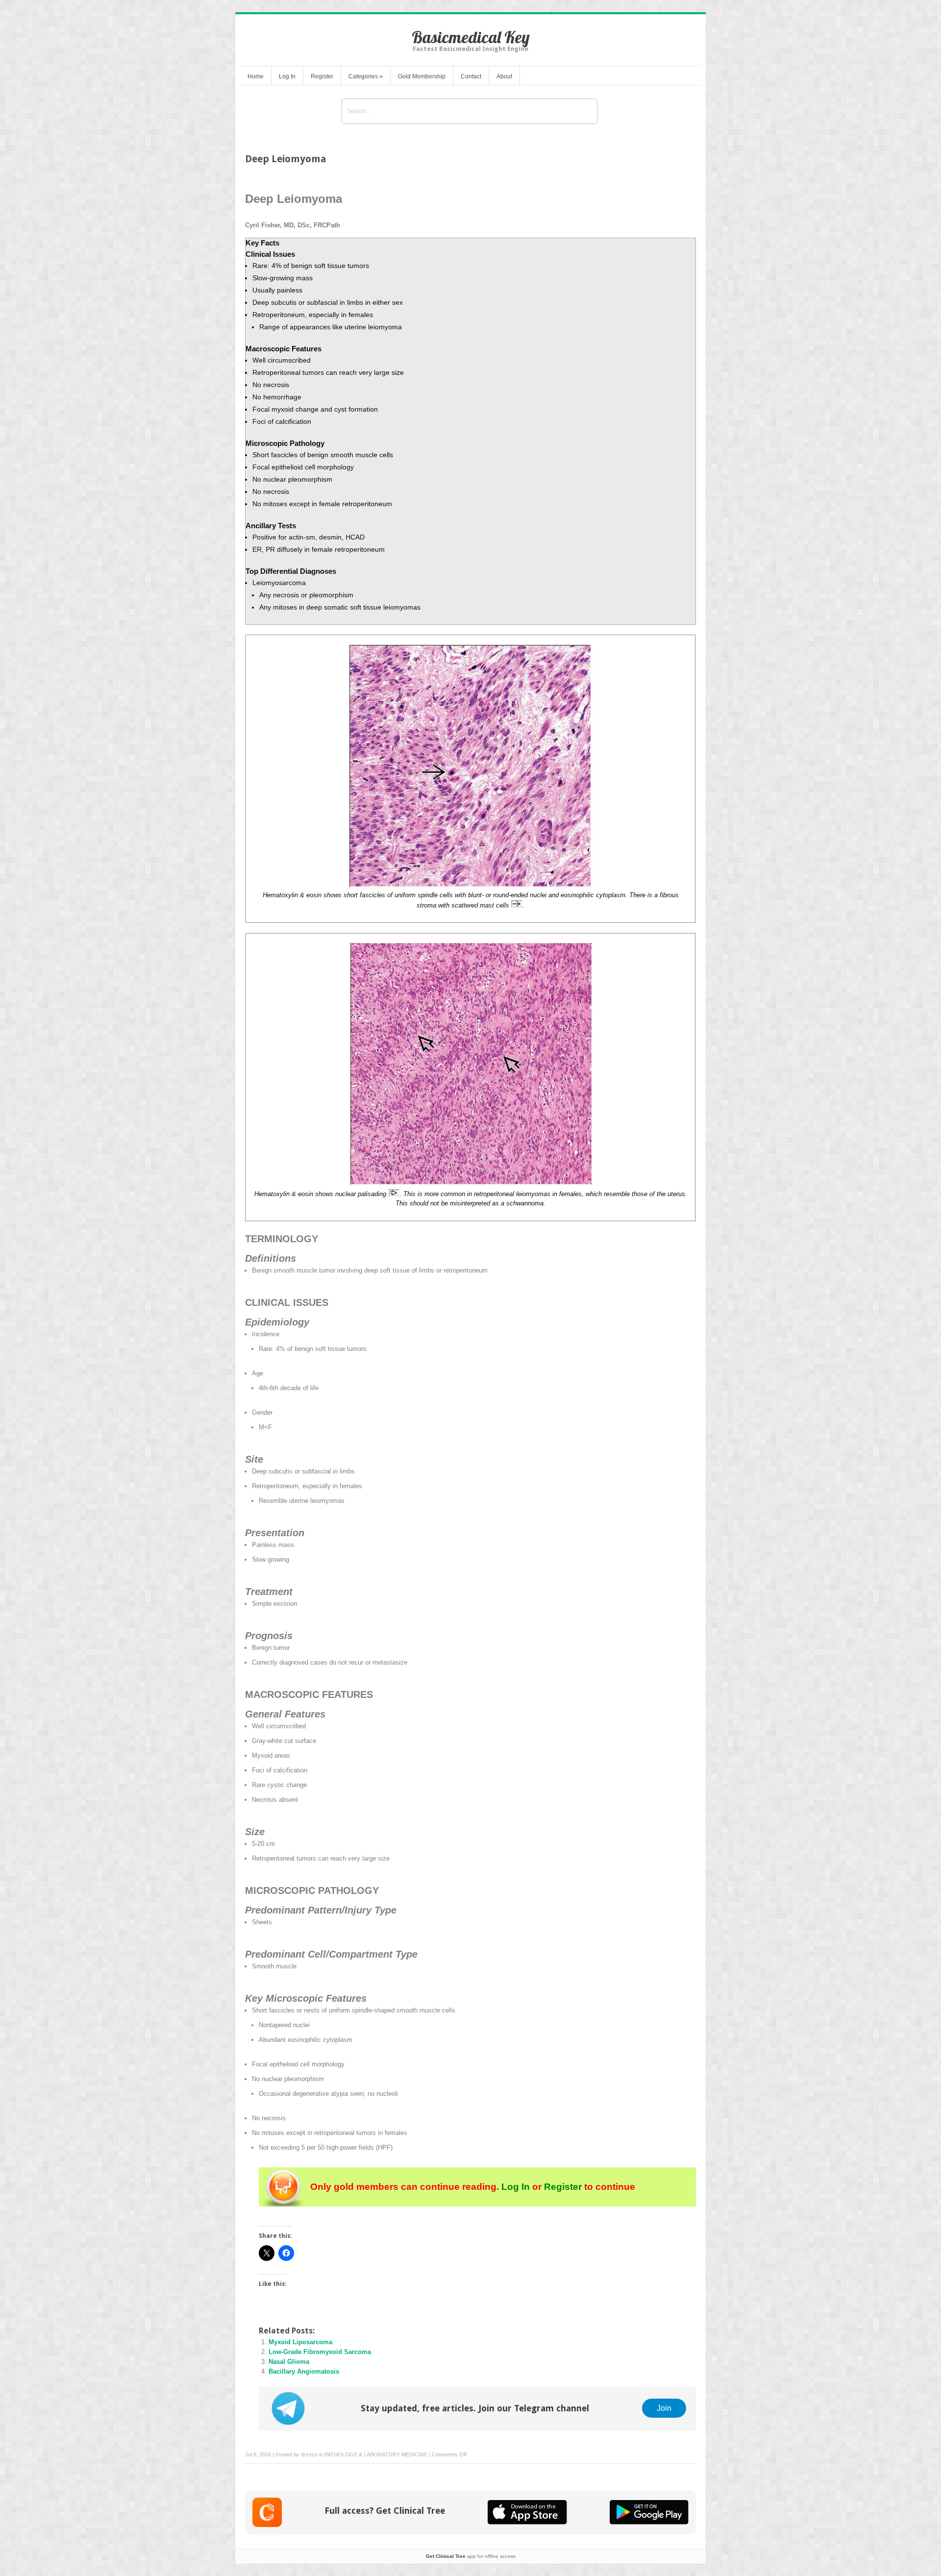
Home (256, 76)
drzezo (309, 2454)
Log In (287, 76)
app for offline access (471, 2556)
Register (322, 76)
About (504, 76)
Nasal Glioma (289, 2362)
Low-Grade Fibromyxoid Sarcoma (320, 2352)
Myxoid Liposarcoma (300, 2342)
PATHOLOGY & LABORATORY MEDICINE (376, 2454)
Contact (471, 76)
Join (664, 2408)
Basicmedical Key (471, 37)
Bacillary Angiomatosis (304, 2371)
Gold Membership (422, 76)
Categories (366, 76)
